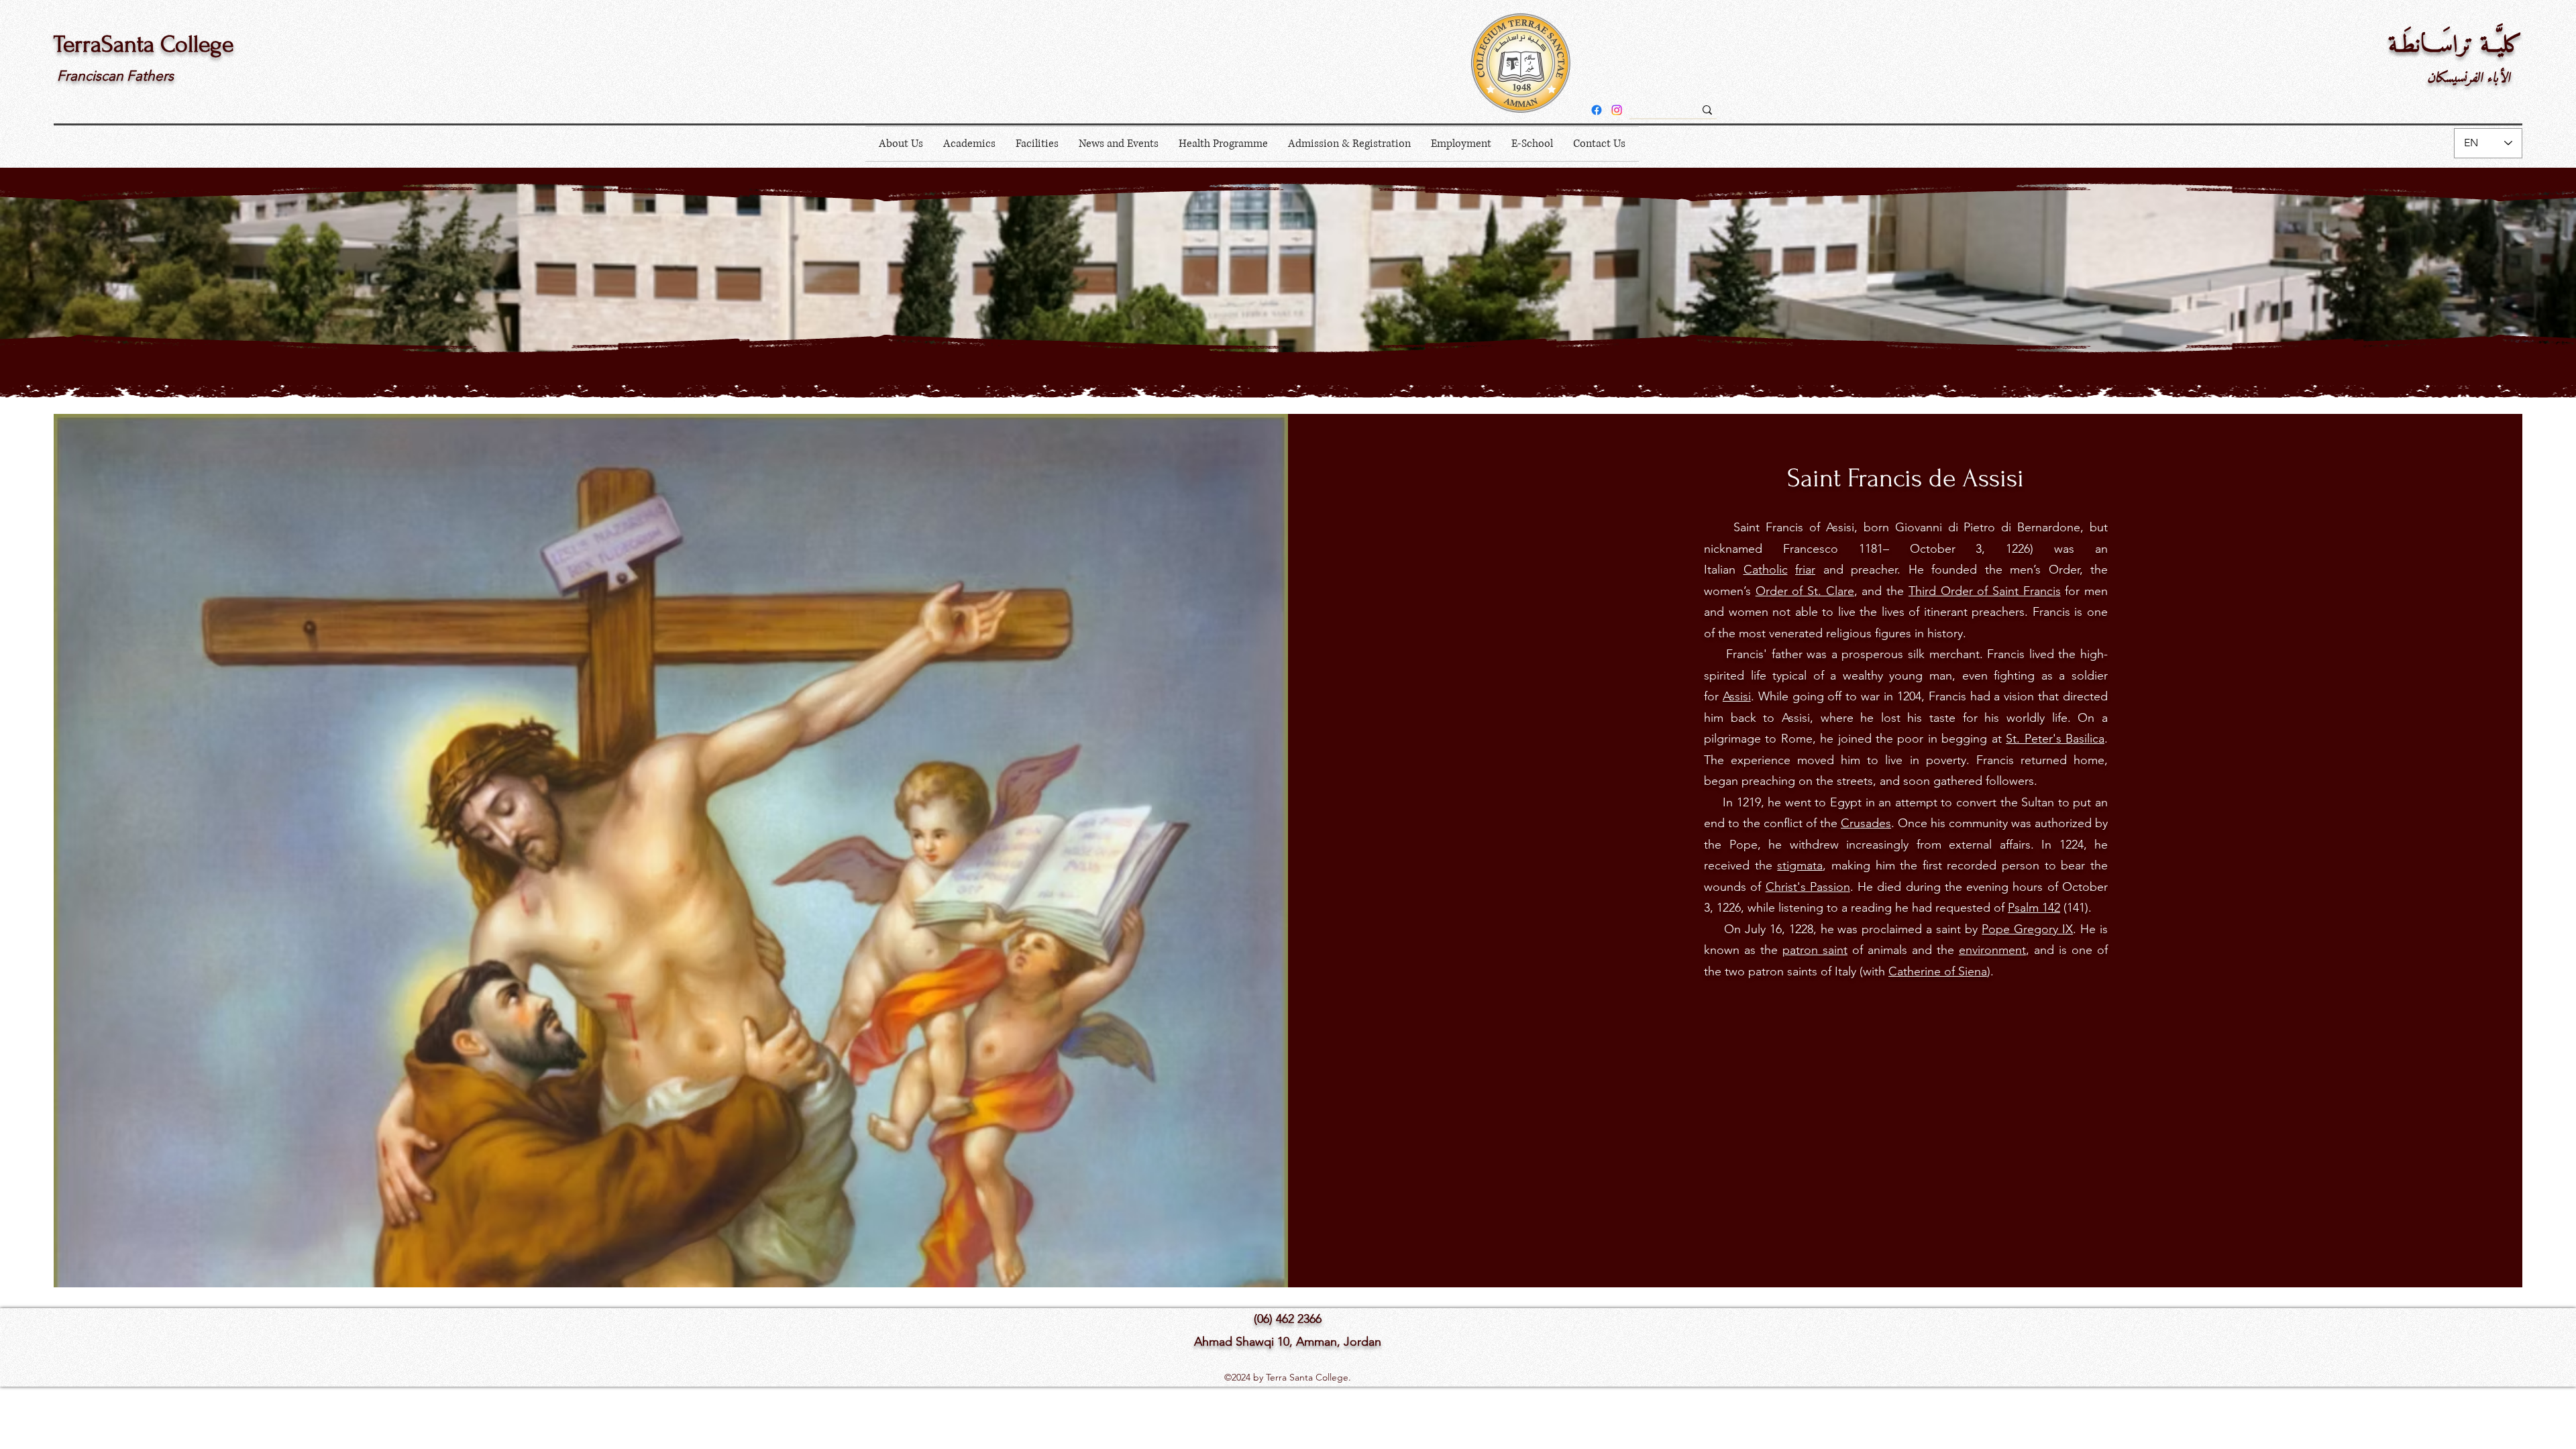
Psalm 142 (2034, 908)
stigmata (1800, 865)
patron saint (1815, 950)
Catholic (1766, 570)
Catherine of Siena (1938, 971)
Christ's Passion (1808, 887)
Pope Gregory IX (2027, 929)
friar (1805, 570)
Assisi (1737, 696)
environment (1992, 950)
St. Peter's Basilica (2055, 739)
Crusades (1866, 823)
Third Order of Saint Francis (1985, 591)
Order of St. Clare (1805, 591)
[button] (901, 144)
